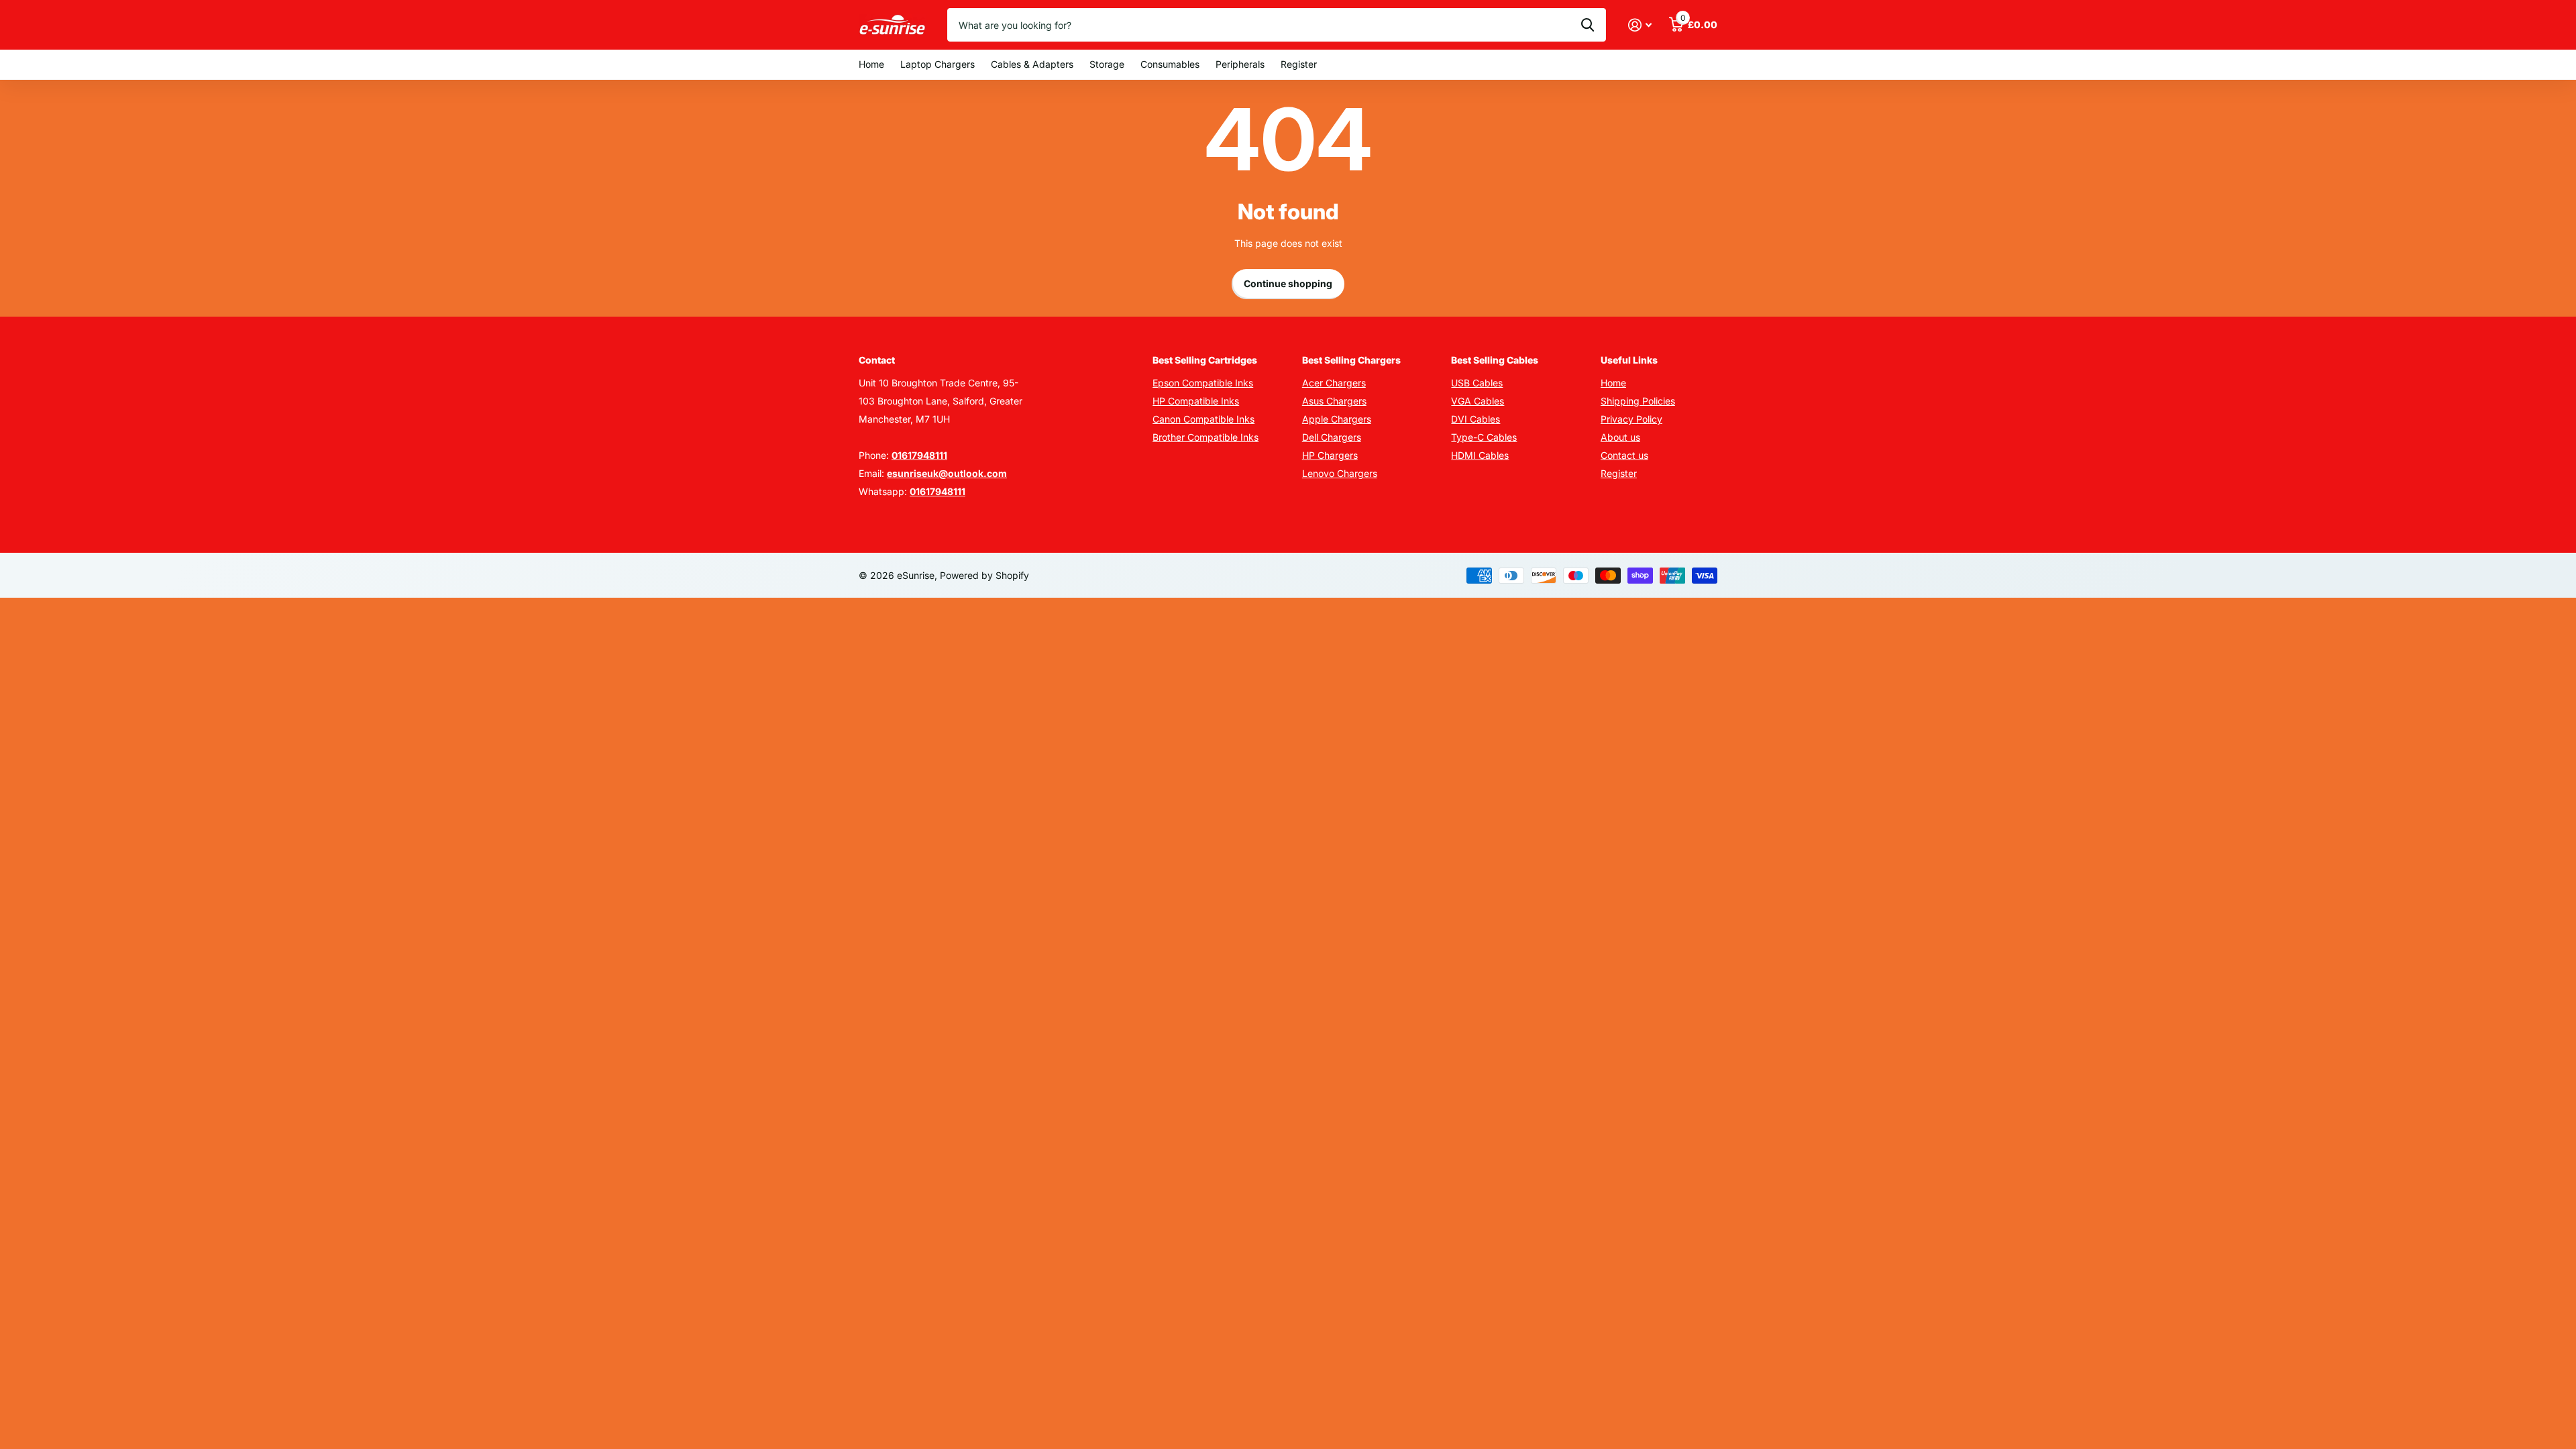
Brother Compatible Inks (1205, 437)
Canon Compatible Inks (1203, 419)
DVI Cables (1475, 419)
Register (1299, 64)
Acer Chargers (1334, 383)
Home (871, 64)
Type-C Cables (1484, 437)
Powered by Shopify (984, 575)
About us (1620, 437)
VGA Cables (1478, 401)
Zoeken (1588, 25)
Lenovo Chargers (1340, 473)
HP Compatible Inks (1196, 401)
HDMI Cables (1480, 455)
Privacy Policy (1631, 419)
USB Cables (1477, 383)
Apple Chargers (1337, 419)
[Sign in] (1640, 25)
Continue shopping (1288, 283)
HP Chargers (1330, 455)
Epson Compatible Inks (1203, 383)
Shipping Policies (1638, 401)
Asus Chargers (1334, 401)
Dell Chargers (1332, 437)
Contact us (1624, 455)
